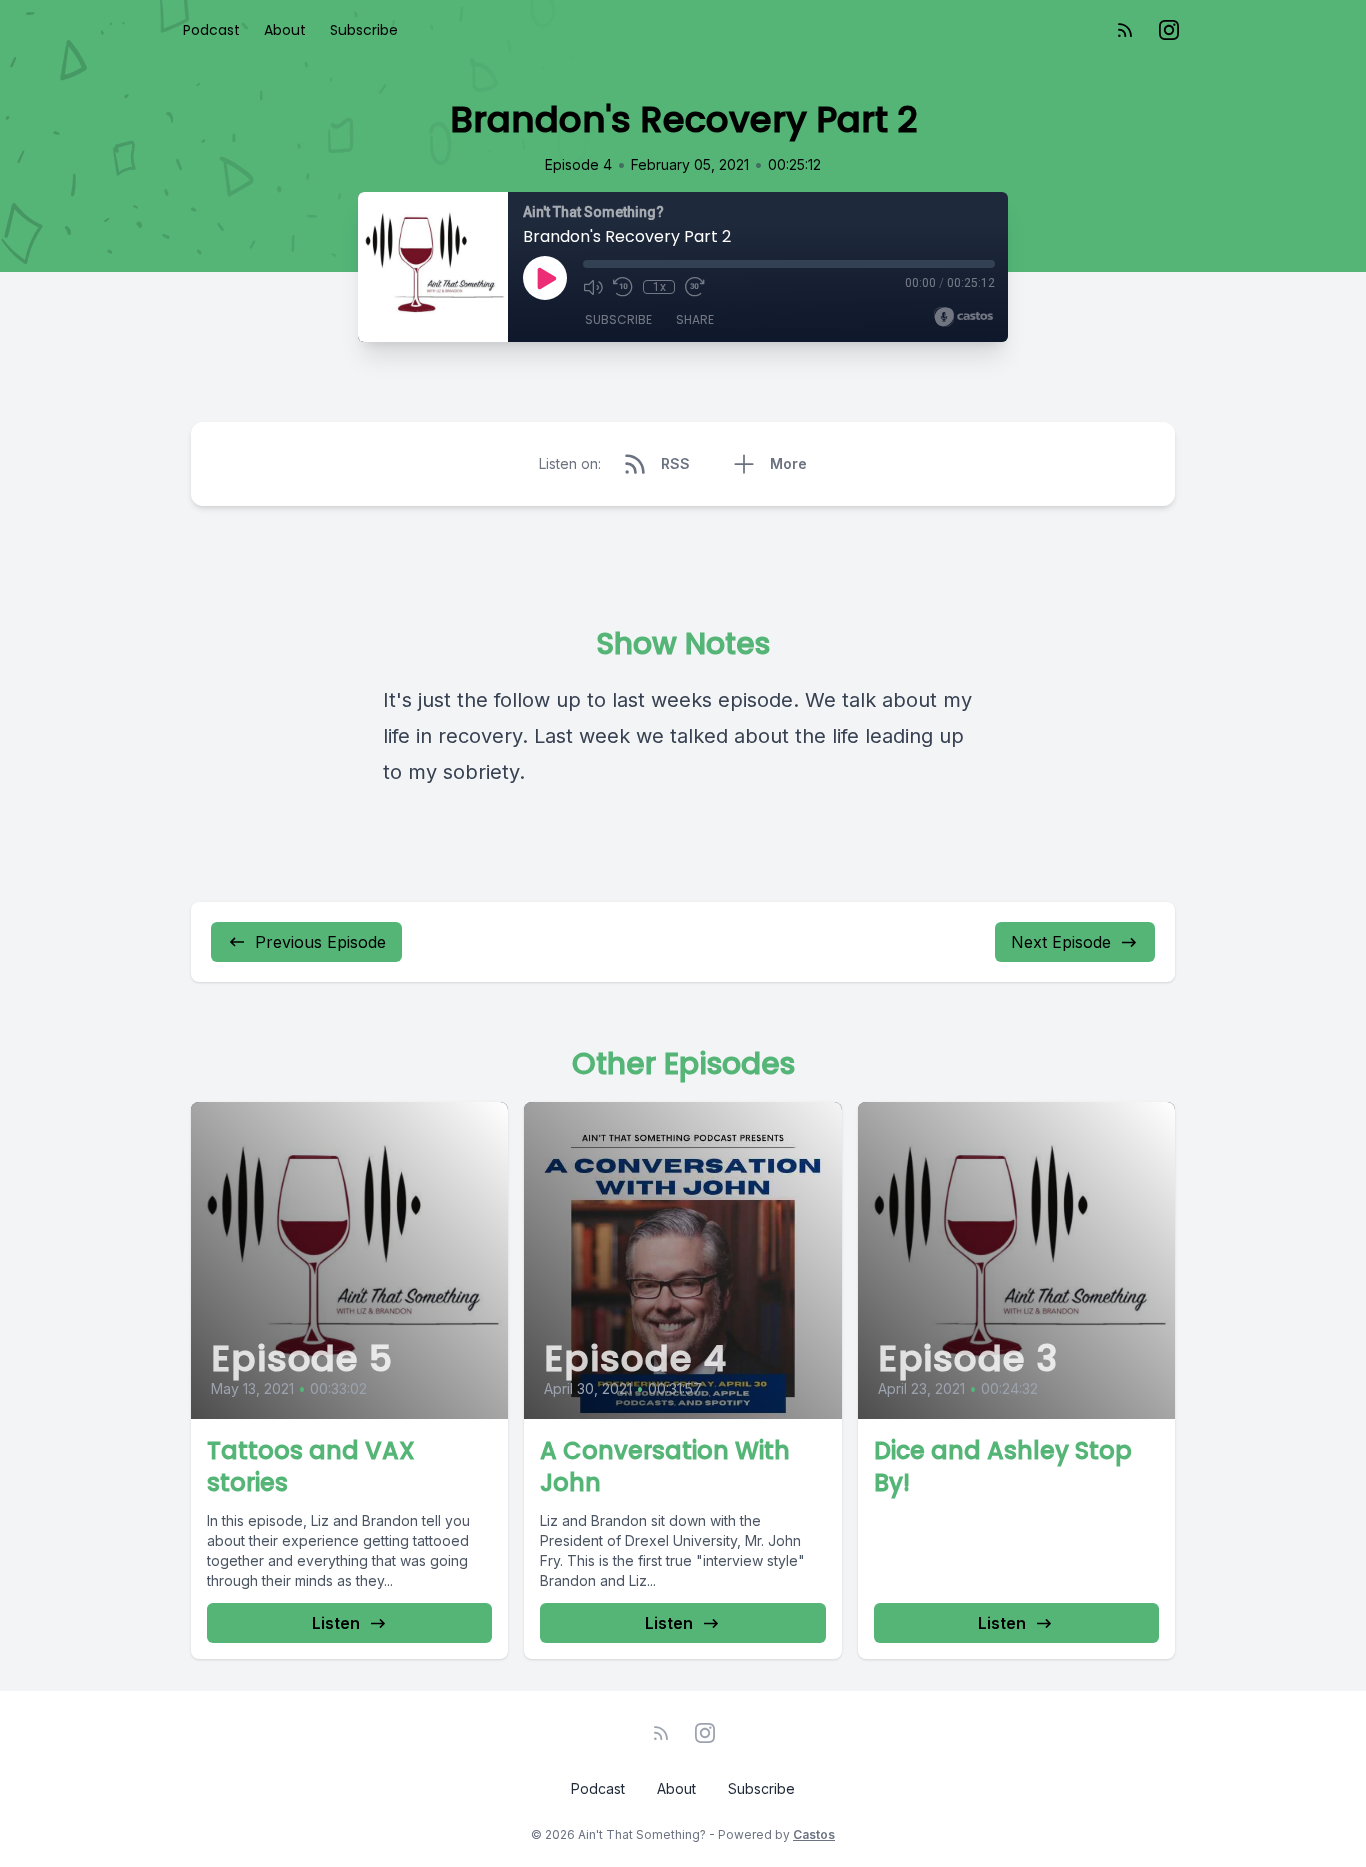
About (285, 30)
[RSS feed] (1125, 30)
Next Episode (1061, 942)
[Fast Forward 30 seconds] (695, 287)
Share (695, 319)
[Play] (545, 278)
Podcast (211, 30)
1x (659, 287)
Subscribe (364, 30)
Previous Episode (320, 942)
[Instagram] (1169, 30)
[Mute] (593, 287)
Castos (814, 1834)
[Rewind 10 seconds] (623, 287)
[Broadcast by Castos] (963, 317)
